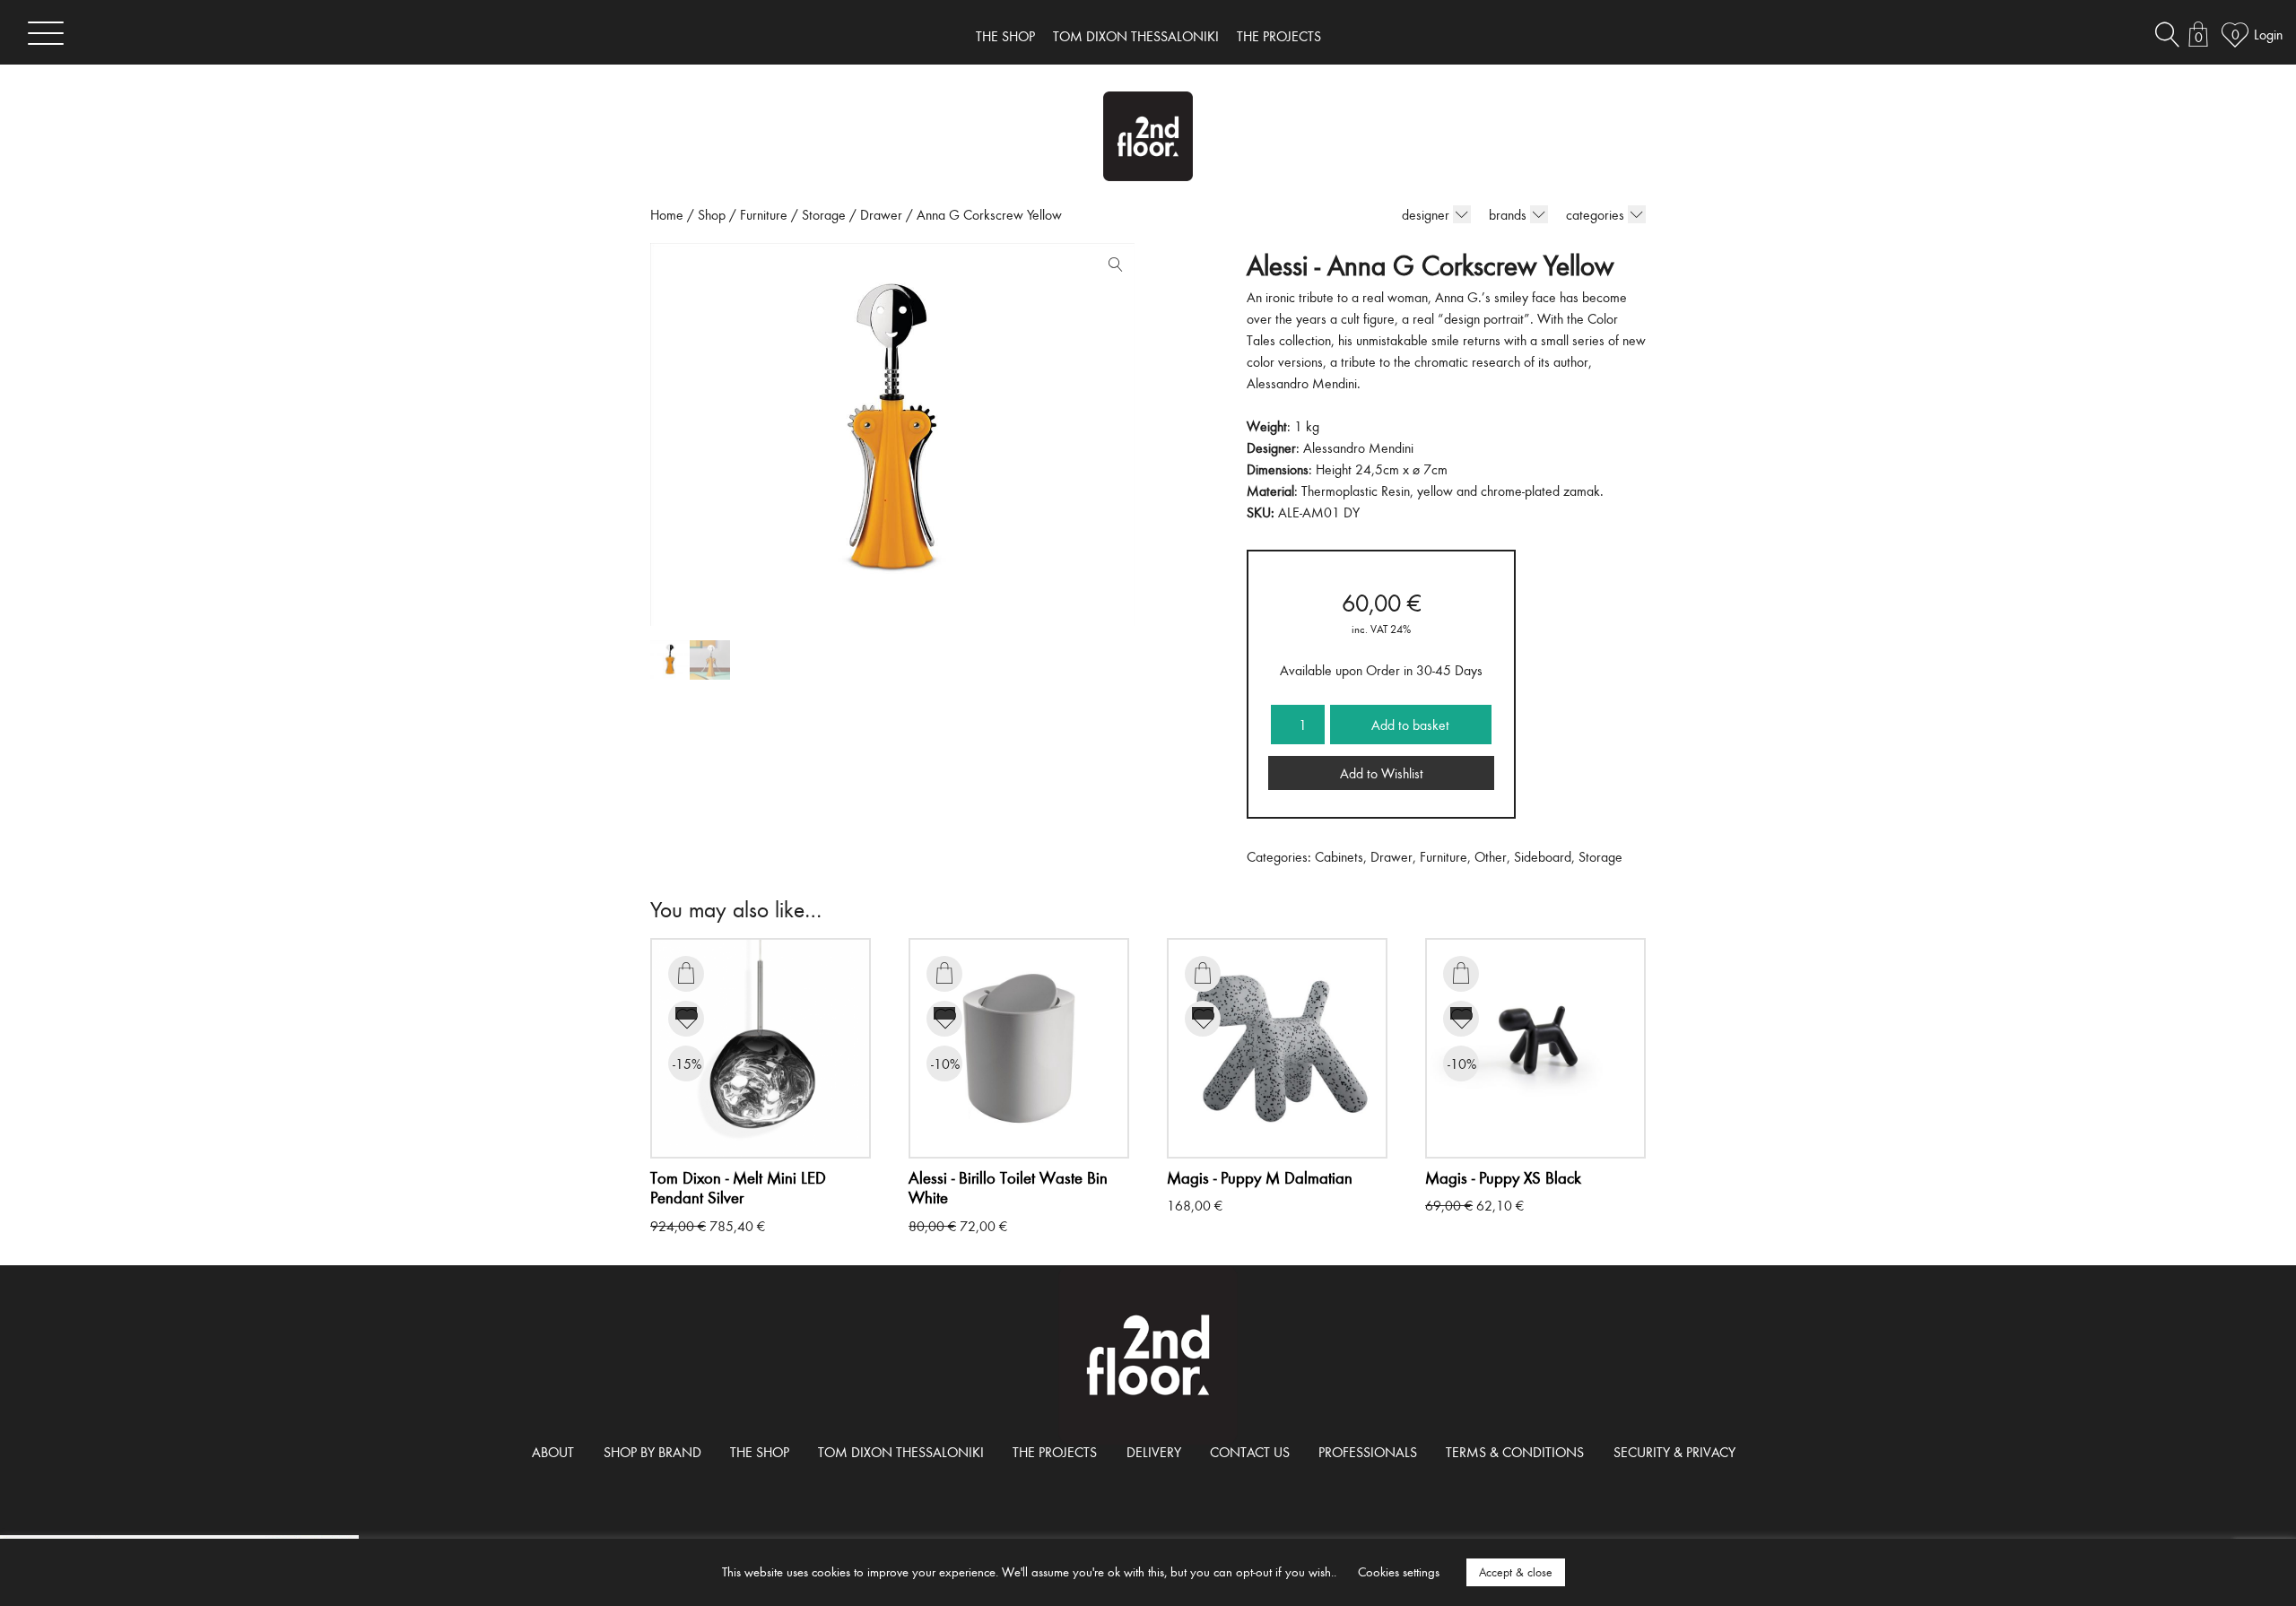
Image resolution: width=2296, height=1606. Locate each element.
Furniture (764, 214)
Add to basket (1410, 725)
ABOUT (553, 1452)
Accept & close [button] (1516, 1572)
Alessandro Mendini (1358, 447)
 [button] (686, 973)
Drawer (881, 214)
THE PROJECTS (1279, 36)
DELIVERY (1154, 1452)
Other (1491, 856)
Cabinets (1339, 856)
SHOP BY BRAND (652, 1452)
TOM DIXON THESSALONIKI (1136, 36)
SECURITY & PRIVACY (1674, 1452)
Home (667, 214)
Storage (824, 214)
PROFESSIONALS (1368, 1452)
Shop (712, 214)
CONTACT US (1250, 1452)
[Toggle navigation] (46, 33)
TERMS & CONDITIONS (1515, 1452)
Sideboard (1543, 856)
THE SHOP (1005, 36)
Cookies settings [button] (1399, 1571)
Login (2268, 34)
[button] (1111, 268)
